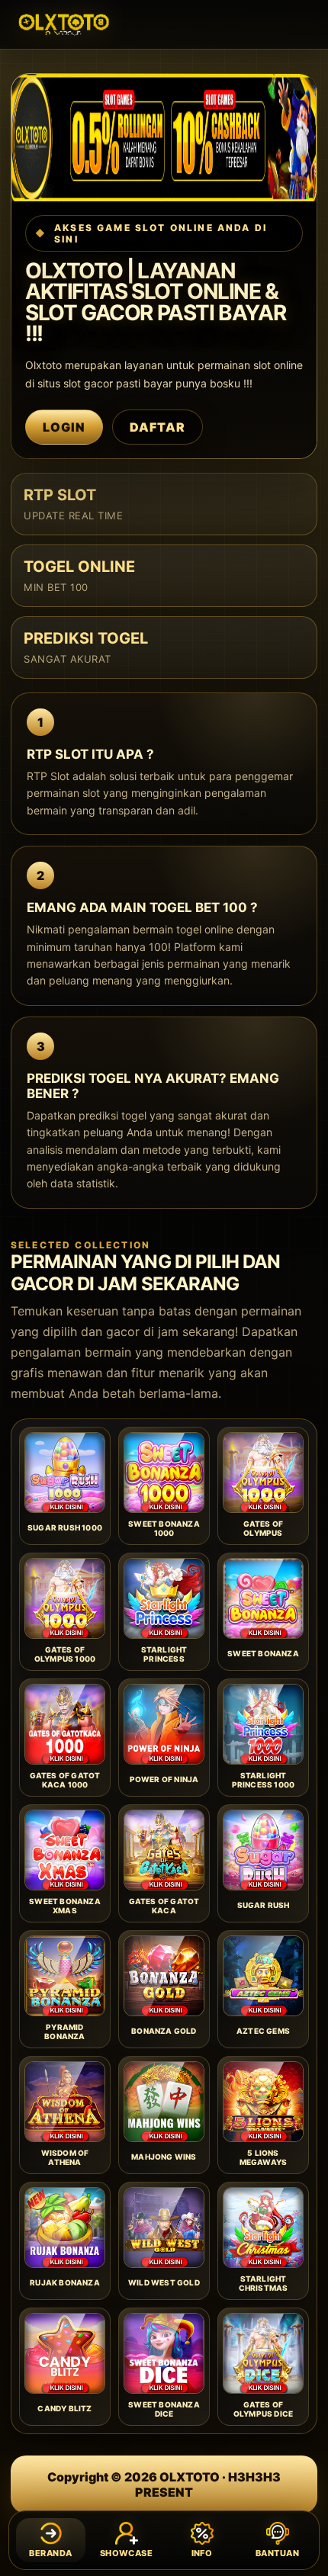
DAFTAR (158, 427)
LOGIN (64, 427)
